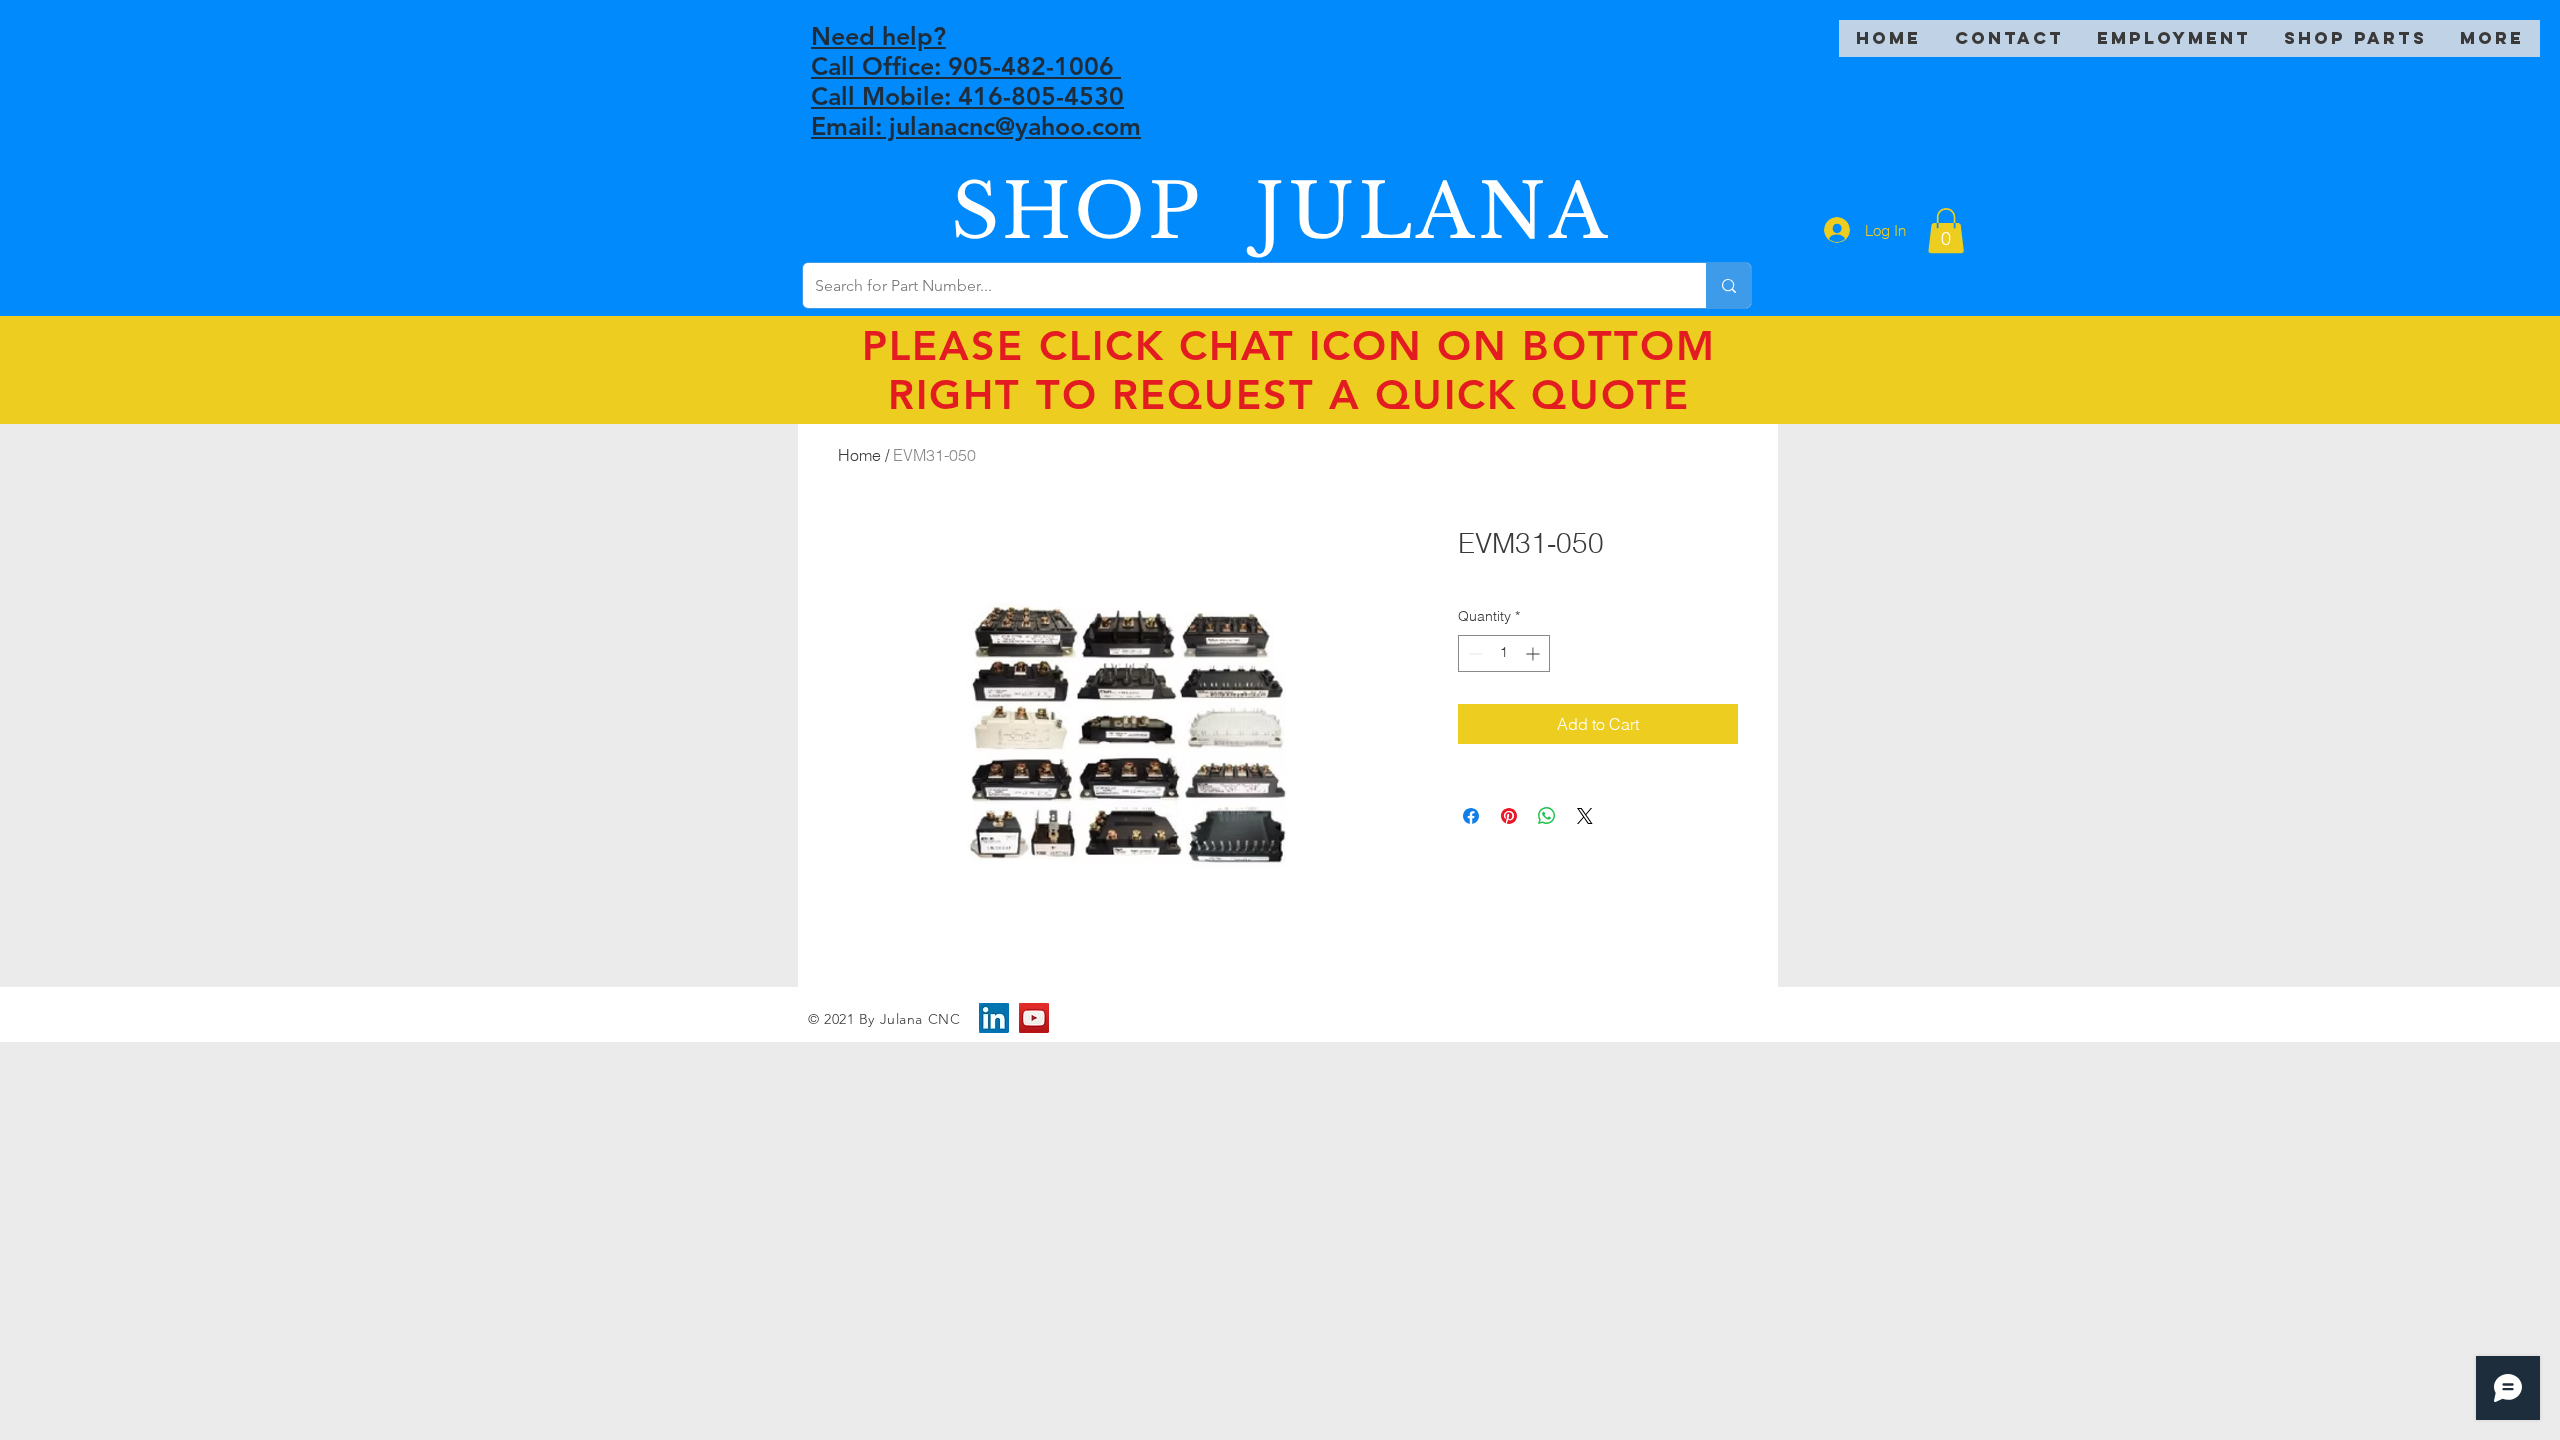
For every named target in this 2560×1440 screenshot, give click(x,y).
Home (859, 455)
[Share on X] (1585, 816)
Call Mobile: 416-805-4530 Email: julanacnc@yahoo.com (976, 111)
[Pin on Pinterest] (1509, 816)
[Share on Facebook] (1471, 816)
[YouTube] (1034, 1018)
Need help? (878, 36)
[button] (1946, 230)
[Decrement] (1473, 653)
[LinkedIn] (994, 1018)
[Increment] (1534, 653)
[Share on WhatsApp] (1547, 816)
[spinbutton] (1504, 653)
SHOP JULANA (1281, 211)
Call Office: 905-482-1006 (966, 66)
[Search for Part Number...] (1728, 285)
